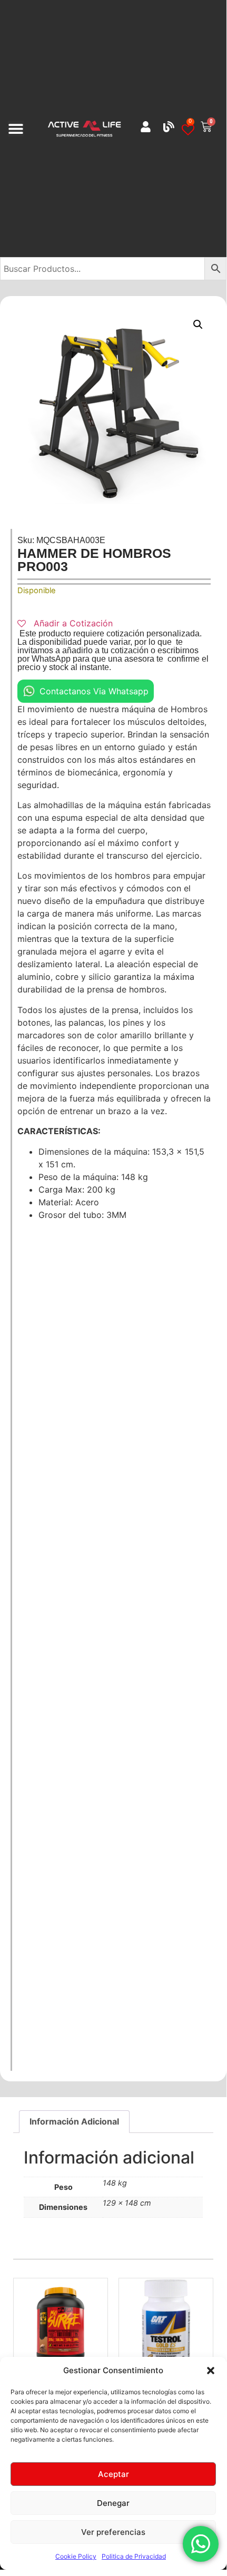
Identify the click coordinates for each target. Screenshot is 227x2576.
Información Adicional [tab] (74, 2121)
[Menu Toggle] (16, 129)
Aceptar (113, 2474)
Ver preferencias (113, 2532)
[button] (211, 2371)
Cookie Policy (76, 2556)
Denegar (113, 2503)
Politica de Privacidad (134, 2556)
